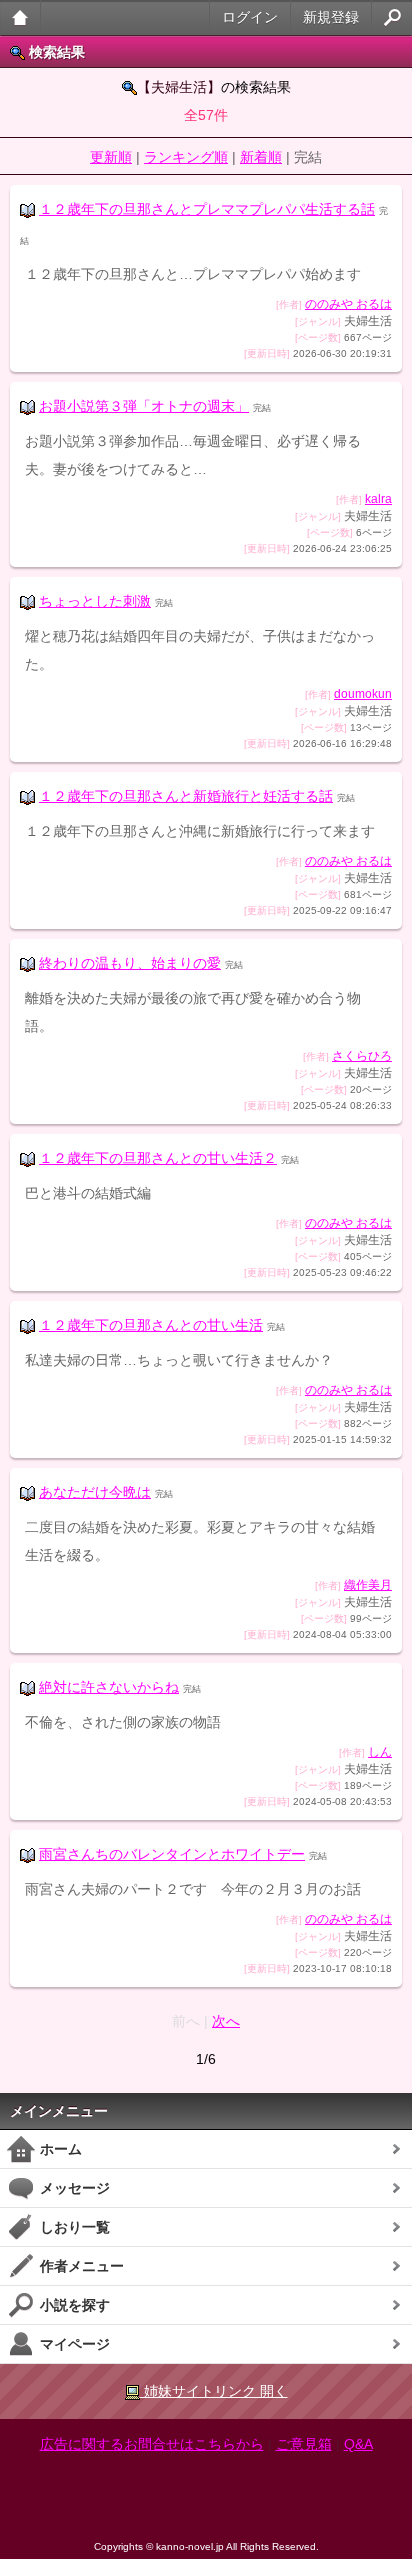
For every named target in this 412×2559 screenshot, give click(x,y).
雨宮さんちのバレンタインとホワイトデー (172, 1854)
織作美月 (368, 1585)
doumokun (363, 694)
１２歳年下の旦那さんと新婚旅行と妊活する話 (186, 796)
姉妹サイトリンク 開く (214, 2391)
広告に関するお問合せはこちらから (152, 2444)
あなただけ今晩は (95, 1492)
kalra (378, 499)
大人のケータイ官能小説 (20, 17)
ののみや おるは (348, 304)
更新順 (111, 157)
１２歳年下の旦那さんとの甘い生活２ (158, 1158)
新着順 (261, 157)
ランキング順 (186, 157)
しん (380, 1752)
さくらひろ (362, 1056)
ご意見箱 (304, 2444)
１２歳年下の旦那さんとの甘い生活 (151, 1325)
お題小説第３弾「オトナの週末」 (144, 406)
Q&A (358, 2444)
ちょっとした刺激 (95, 601)
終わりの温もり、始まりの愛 (130, 963)
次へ (226, 2021)
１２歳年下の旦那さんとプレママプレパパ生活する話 (207, 209)
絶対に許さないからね (109, 1687)
